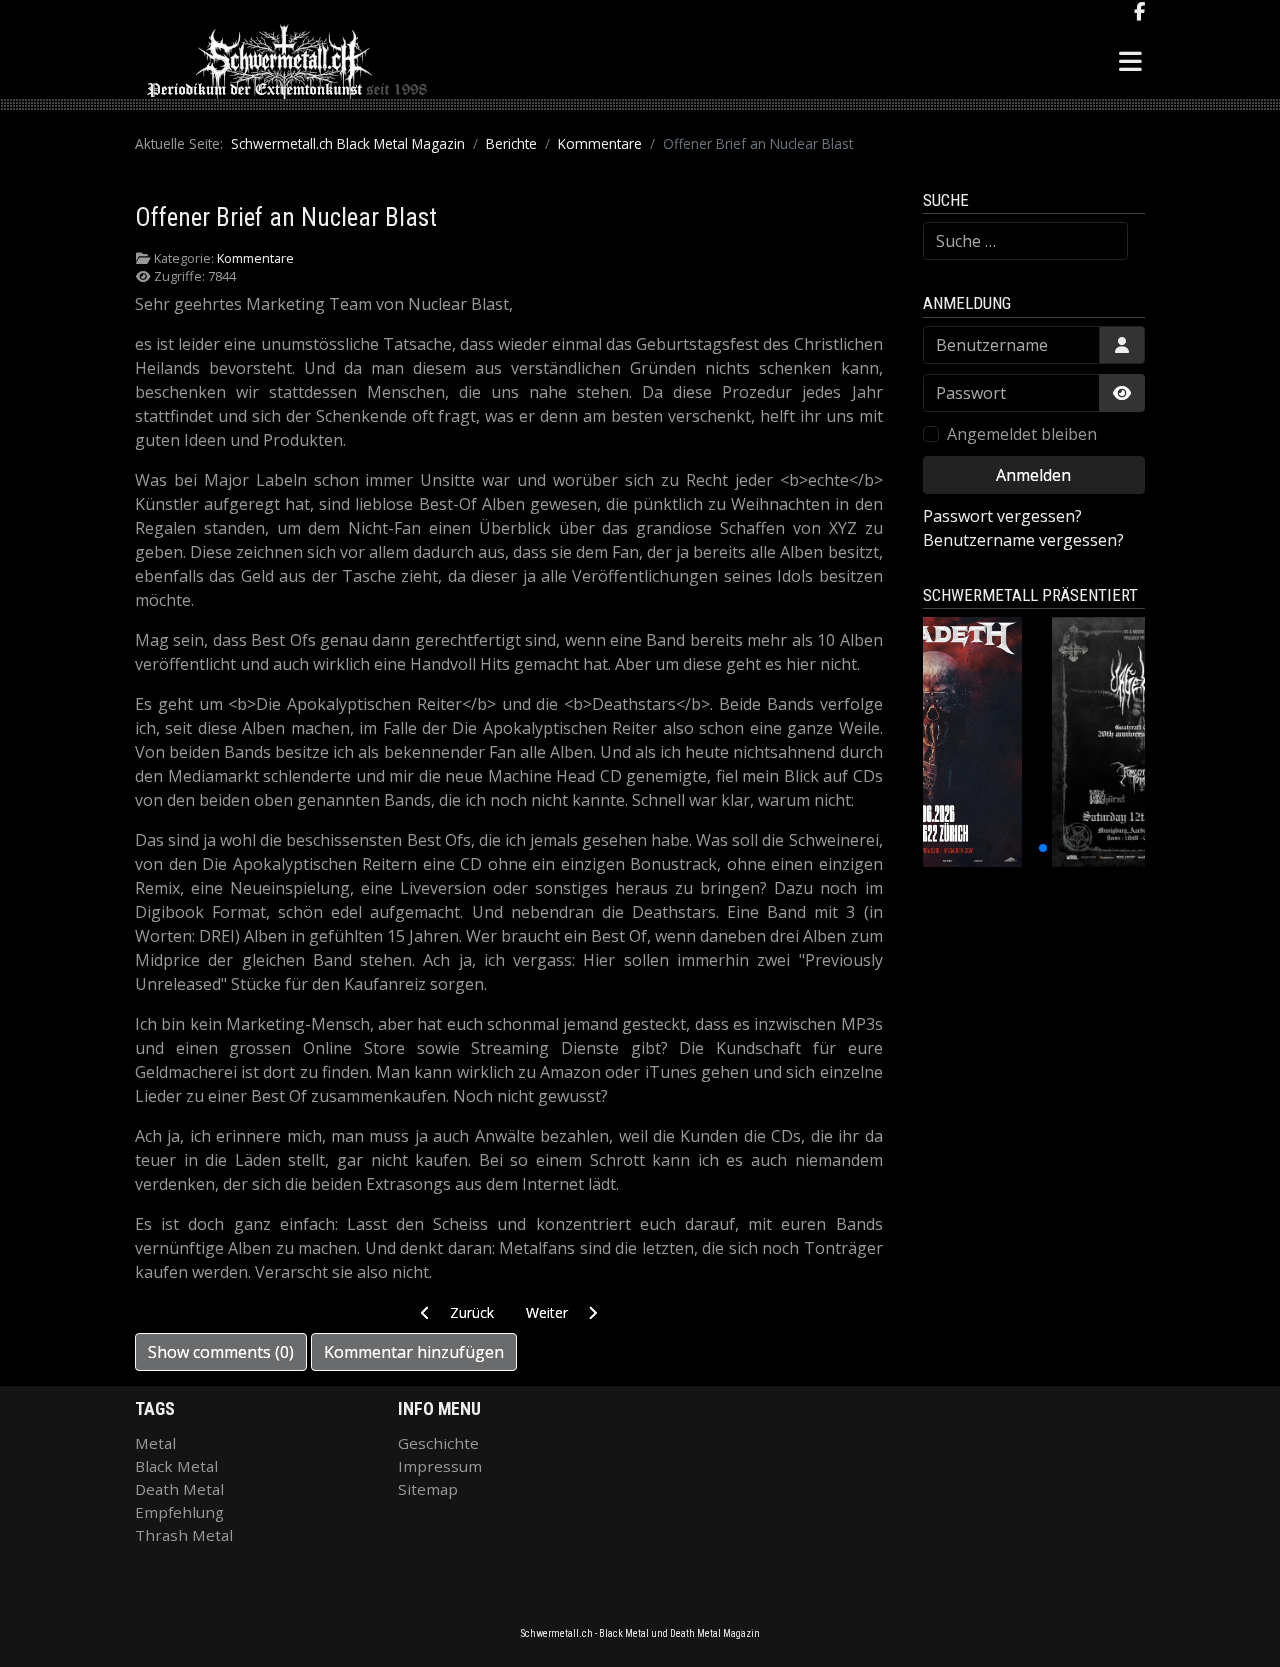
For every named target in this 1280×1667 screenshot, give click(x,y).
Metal (155, 1443)
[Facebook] (1139, 12)
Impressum (440, 1466)
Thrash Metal (184, 1535)
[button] (989, 848)
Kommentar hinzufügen (414, 1352)
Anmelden (1033, 475)
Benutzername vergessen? (1023, 540)
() (221, 1352)
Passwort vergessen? (1002, 516)
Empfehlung (179, 1512)
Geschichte (438, 1443)
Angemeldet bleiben (1022, 434)
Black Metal (176, 1466)
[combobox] (1025, 241)
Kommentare (255, 258)
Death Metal (179, 1489)
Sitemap (428, 1489)
